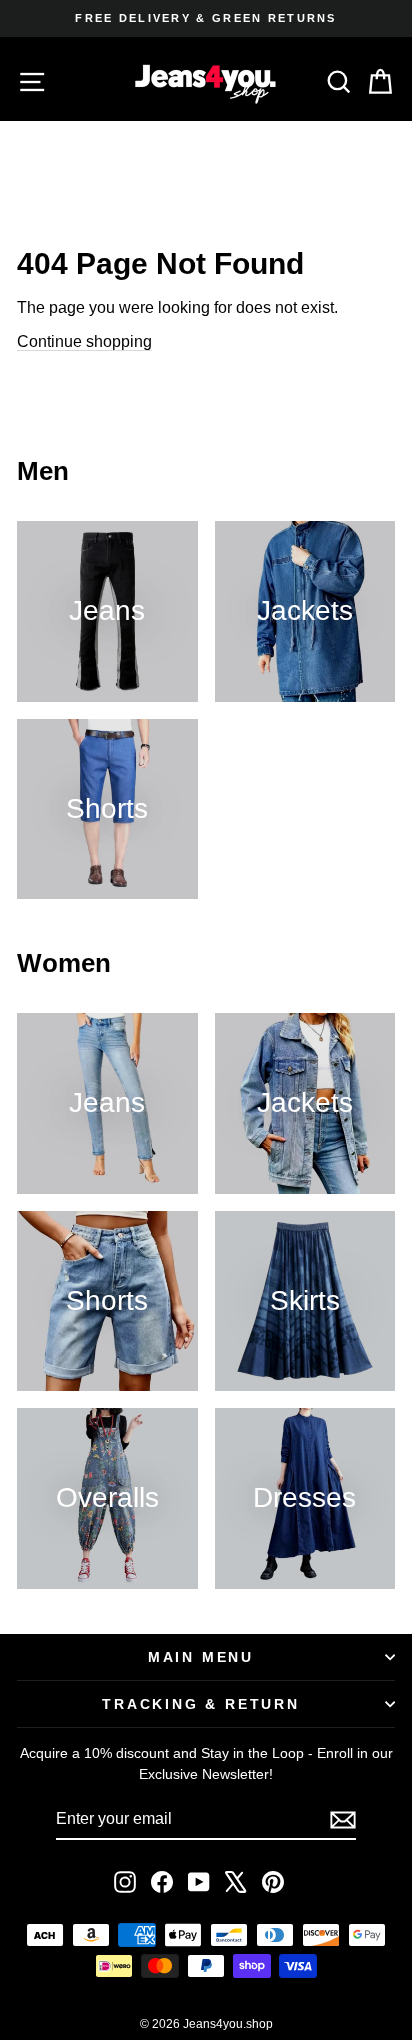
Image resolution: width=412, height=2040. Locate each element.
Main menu (201, 1657)
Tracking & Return (201, 1704)
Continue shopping (84, 341)
